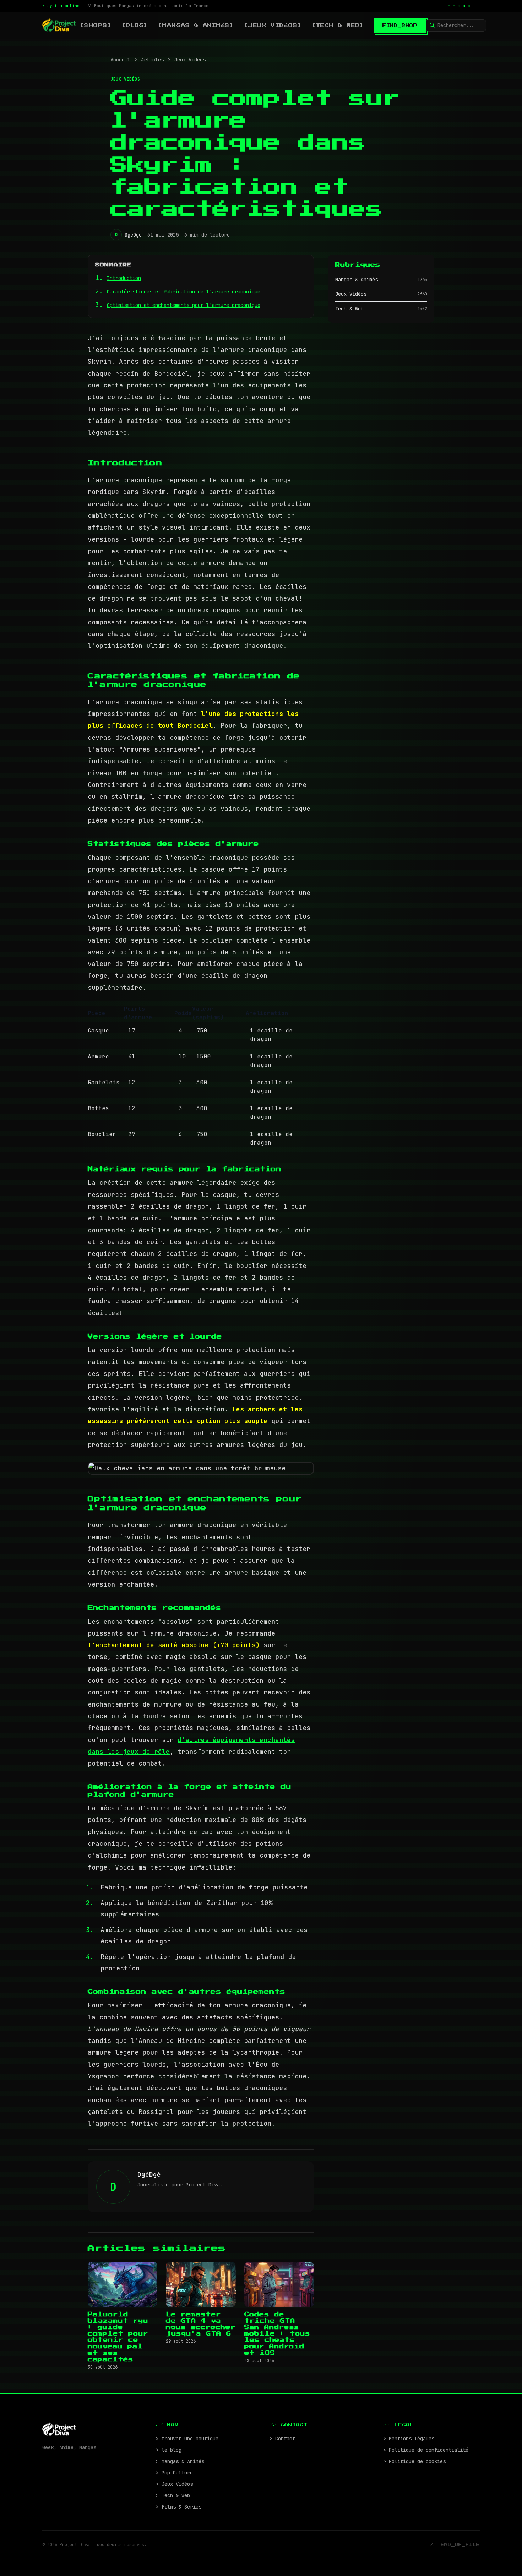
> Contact (282, 2439)
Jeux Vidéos (190, 60)
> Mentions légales (409, 2439)
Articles (152, 60)
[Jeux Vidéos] (273, 25)
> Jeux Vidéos (174, 2484)
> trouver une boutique (187, 2439)
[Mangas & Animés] (196, 25)
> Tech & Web (173, 2495)
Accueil (120, 60)
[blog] (135, 25)
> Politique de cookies (414, 2461)
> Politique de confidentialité (426, 2450)
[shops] (96, 25)
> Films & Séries (179, 2507)
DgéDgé (133, 235)
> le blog (169, 2450)
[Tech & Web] (338, 25)
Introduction (124, 278)
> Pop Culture (174, 2473)
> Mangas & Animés (180, 2461)
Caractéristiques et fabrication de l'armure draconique (184, 292)
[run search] (463, 6)
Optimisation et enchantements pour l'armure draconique (184, 305)
